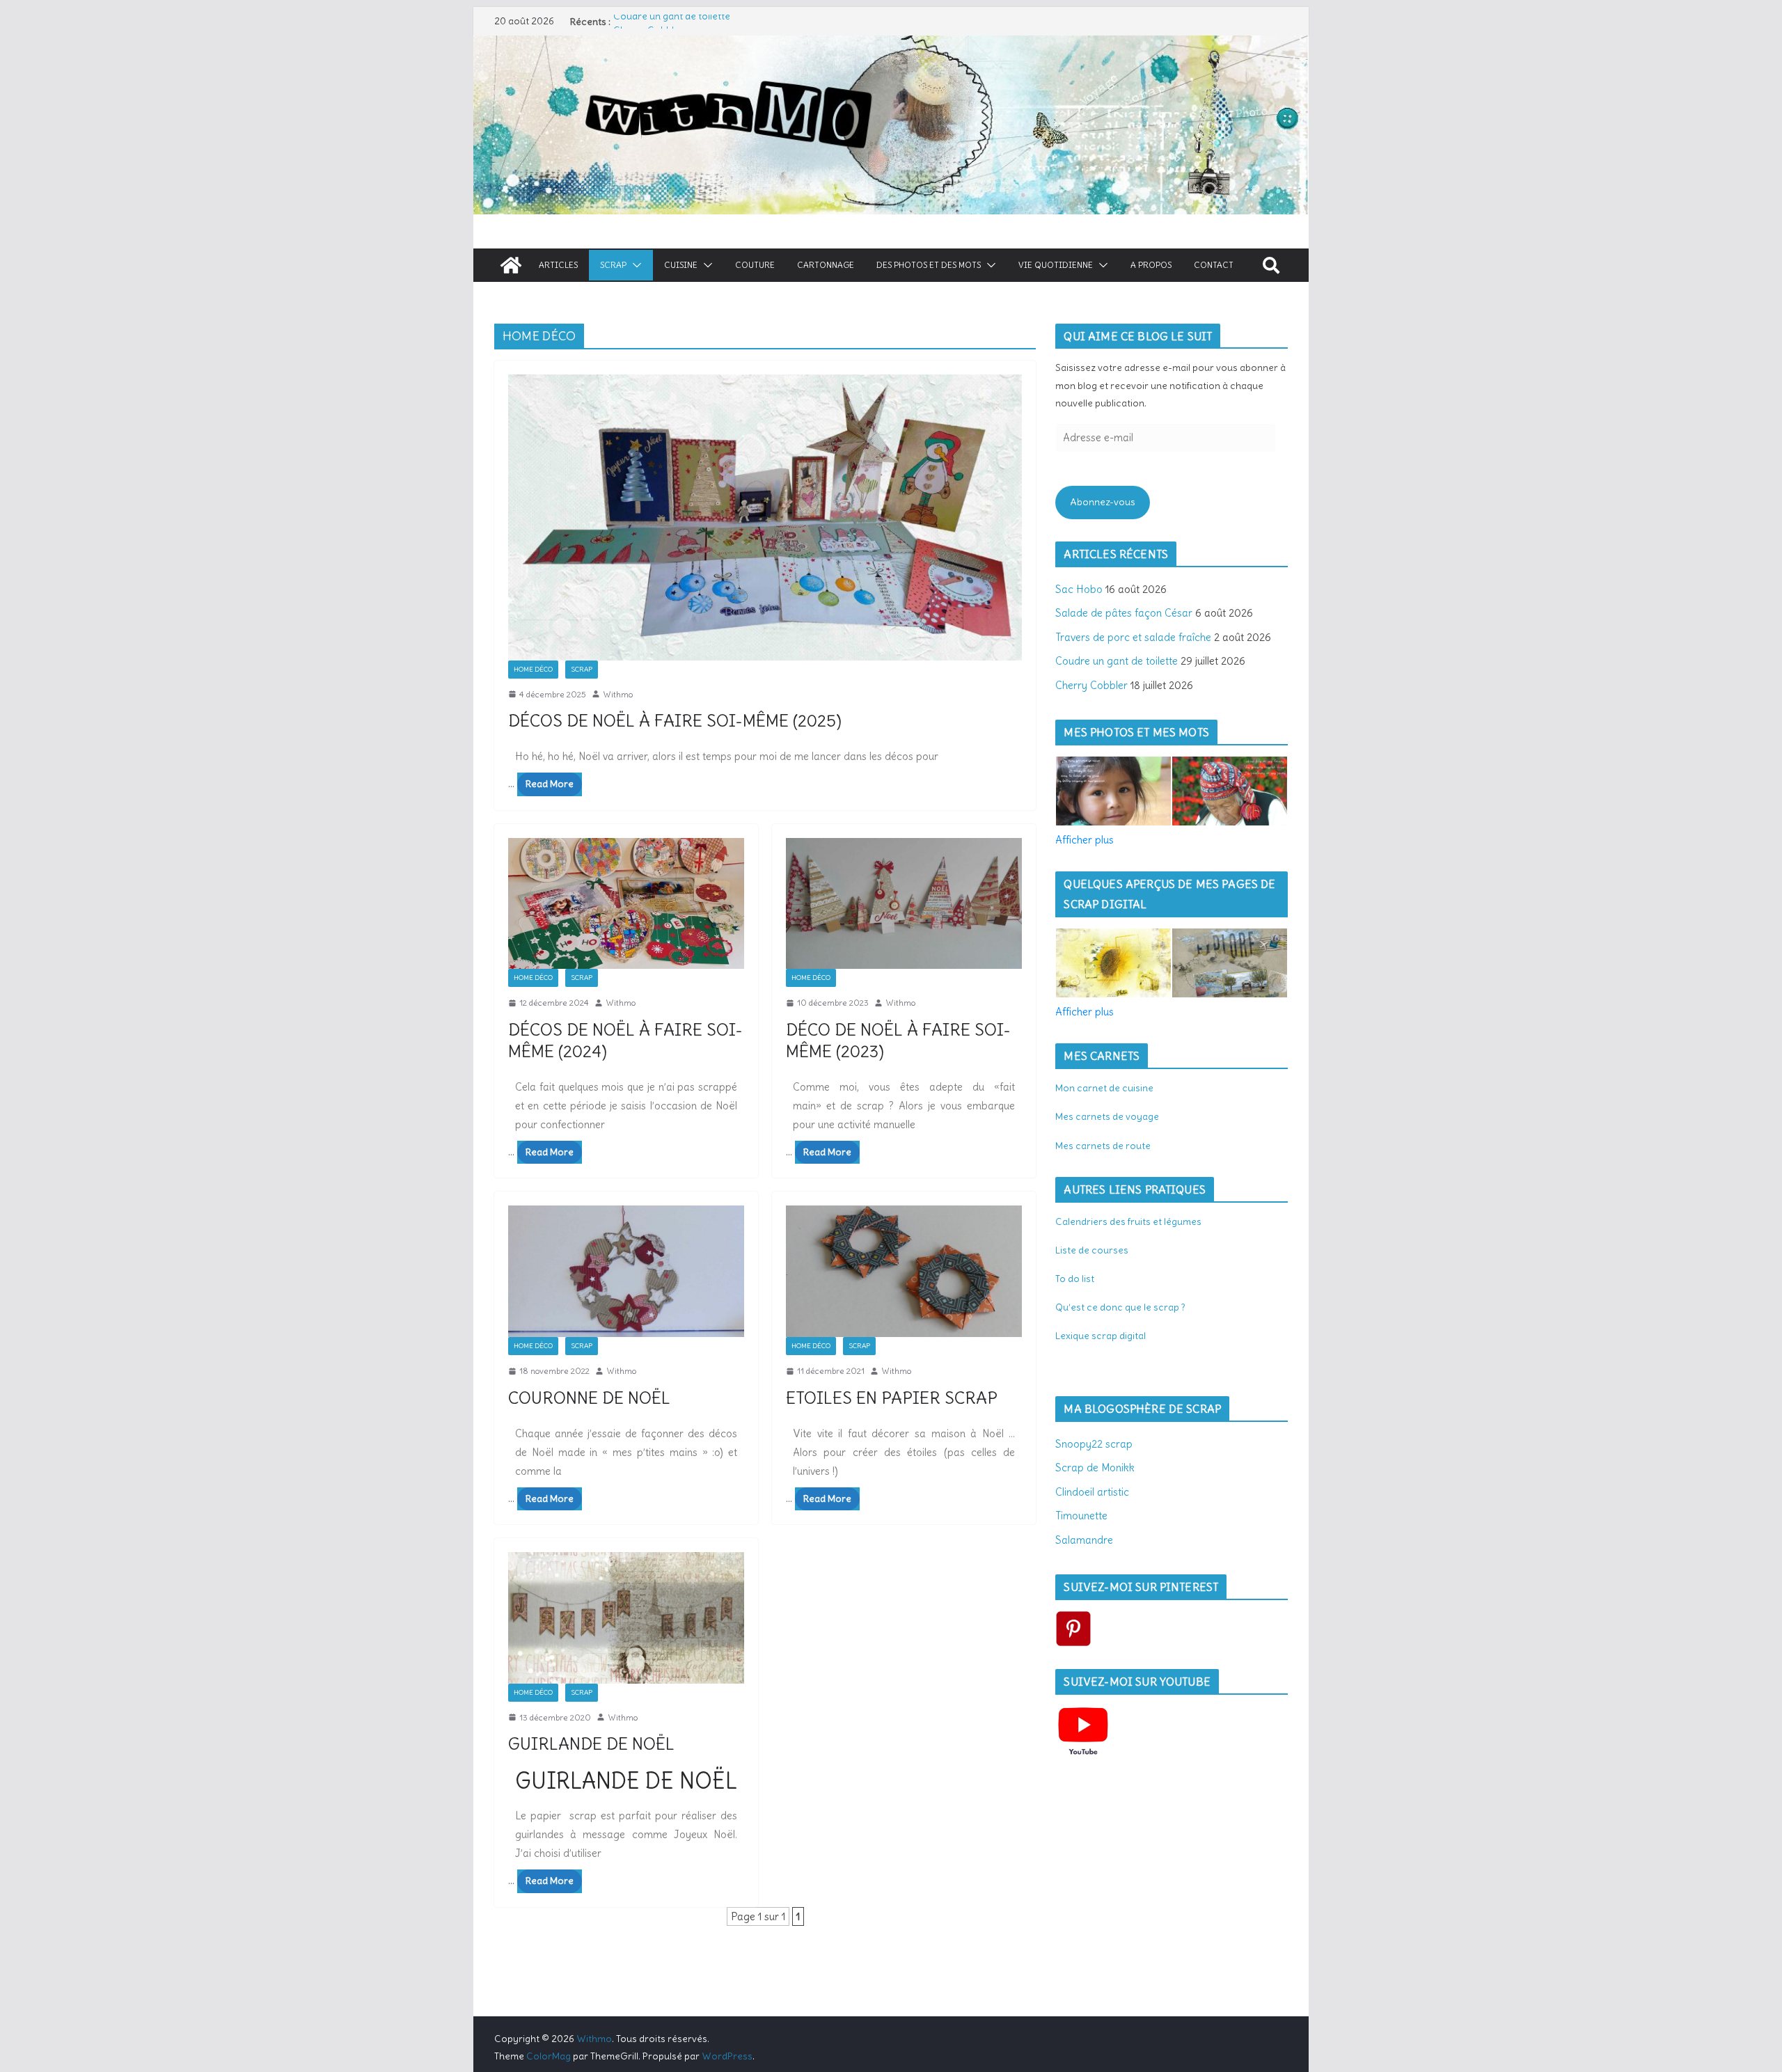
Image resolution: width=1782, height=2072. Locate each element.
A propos (1151, 265)
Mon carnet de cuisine (1104, 1088)
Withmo (618, 694)
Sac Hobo (1079, 589)
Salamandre (1084, 1540)
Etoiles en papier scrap (892, 1398)
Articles (558, 265)
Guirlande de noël (591, 1743)
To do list (1075, 1279)
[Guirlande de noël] (626, 1618)
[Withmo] (511, 265)
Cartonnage (826, 265)
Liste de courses (1092, 1250)
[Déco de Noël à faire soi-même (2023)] (904, 904)
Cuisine (681, 265)
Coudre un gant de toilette (672, 22)
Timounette (1081, 1516)
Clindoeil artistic (1092, 1492)
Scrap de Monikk (1095, 1468)
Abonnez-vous (1103, 502)
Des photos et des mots (929, 265)
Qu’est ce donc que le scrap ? (1120, 1307)
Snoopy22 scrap (1094, 1444)
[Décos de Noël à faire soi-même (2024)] (626, 904)
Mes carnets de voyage (1107, 1116)
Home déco (533, 669)
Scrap (613, 265)
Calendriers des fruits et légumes (1128, 1221)
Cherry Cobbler (1091, 685)
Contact (1214, 265)
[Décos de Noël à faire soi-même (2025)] (765, 517)
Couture (755, 265)
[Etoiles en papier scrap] (904, 1271)
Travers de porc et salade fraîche (1133, 637)
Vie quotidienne (1056, 265)
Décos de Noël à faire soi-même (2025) (675, 720)
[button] (634, 265)
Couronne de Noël (589, 1398)
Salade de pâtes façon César (1124, 613)
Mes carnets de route (1103, 1146)
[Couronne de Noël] (626, 1271)
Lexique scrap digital (1101, 1336)
